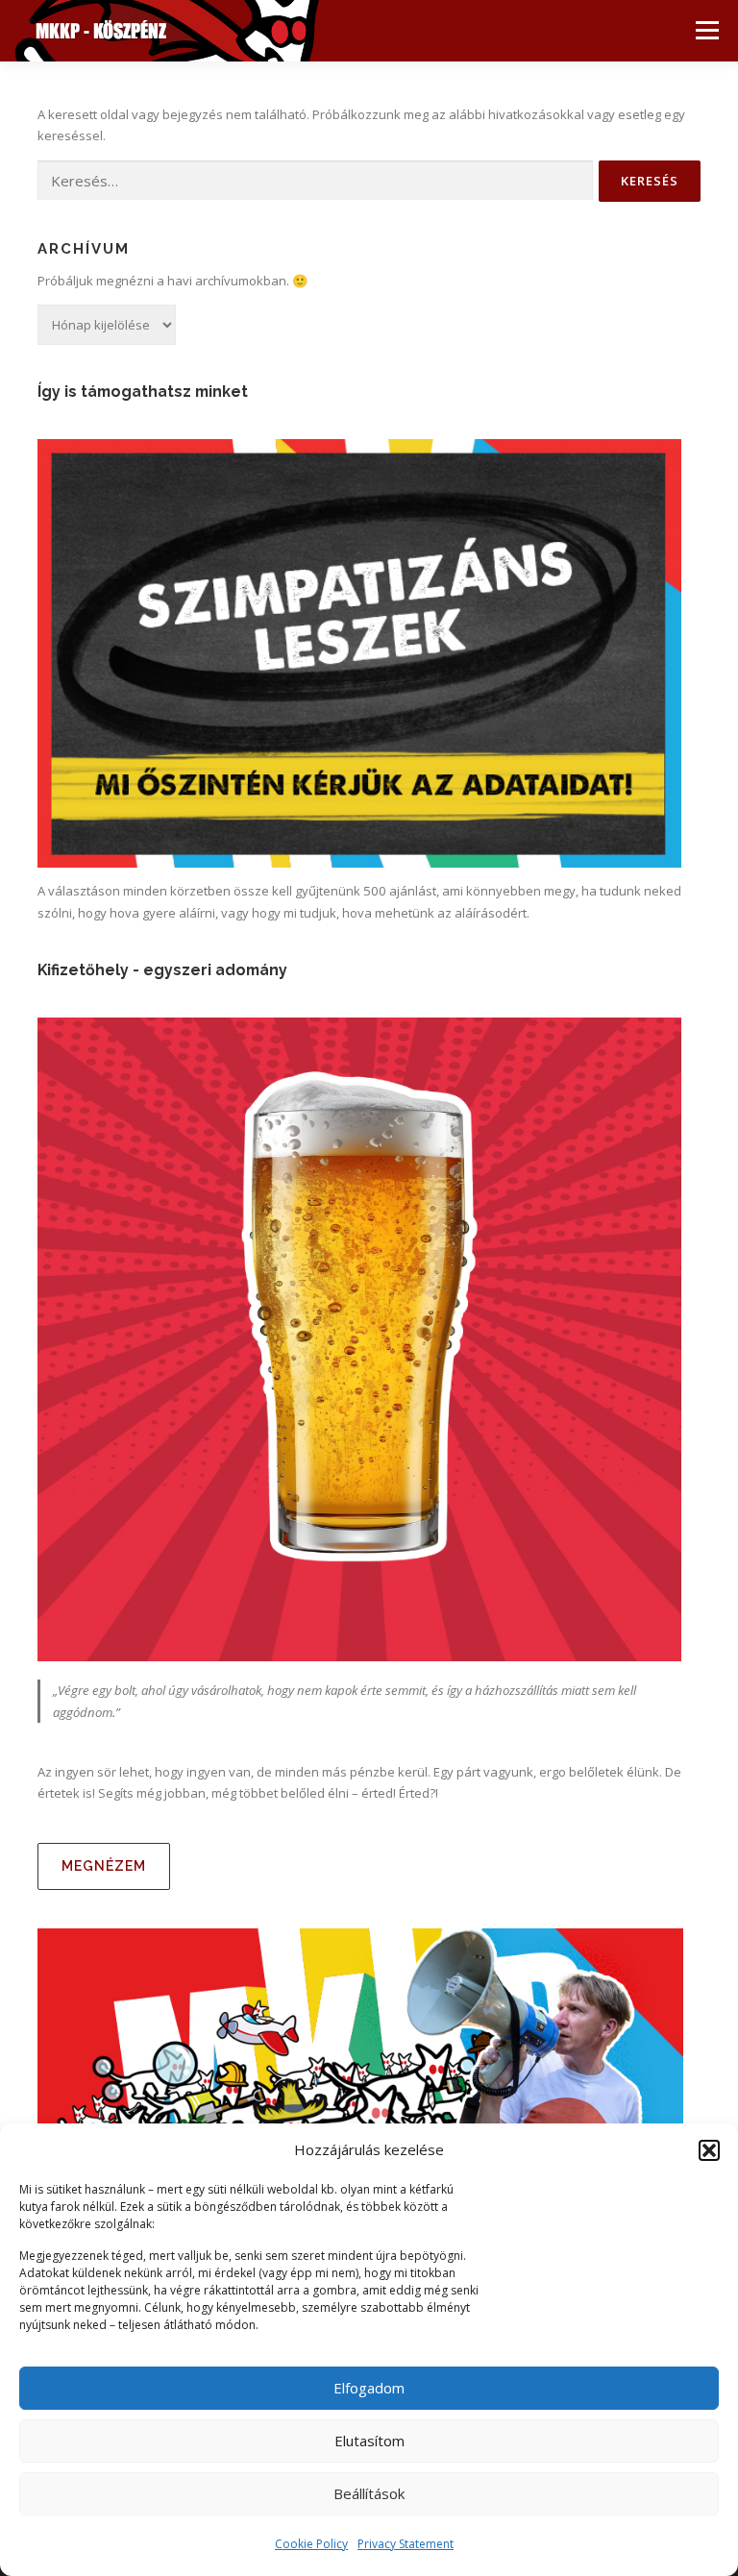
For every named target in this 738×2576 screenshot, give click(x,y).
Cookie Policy (311, 2544)
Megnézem (104, 1866)
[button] (709, 2150)
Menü (707, 31)
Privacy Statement (406, 2544)
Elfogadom (369, 2388)
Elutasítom (369, 2441)
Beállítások (369, 2493)
